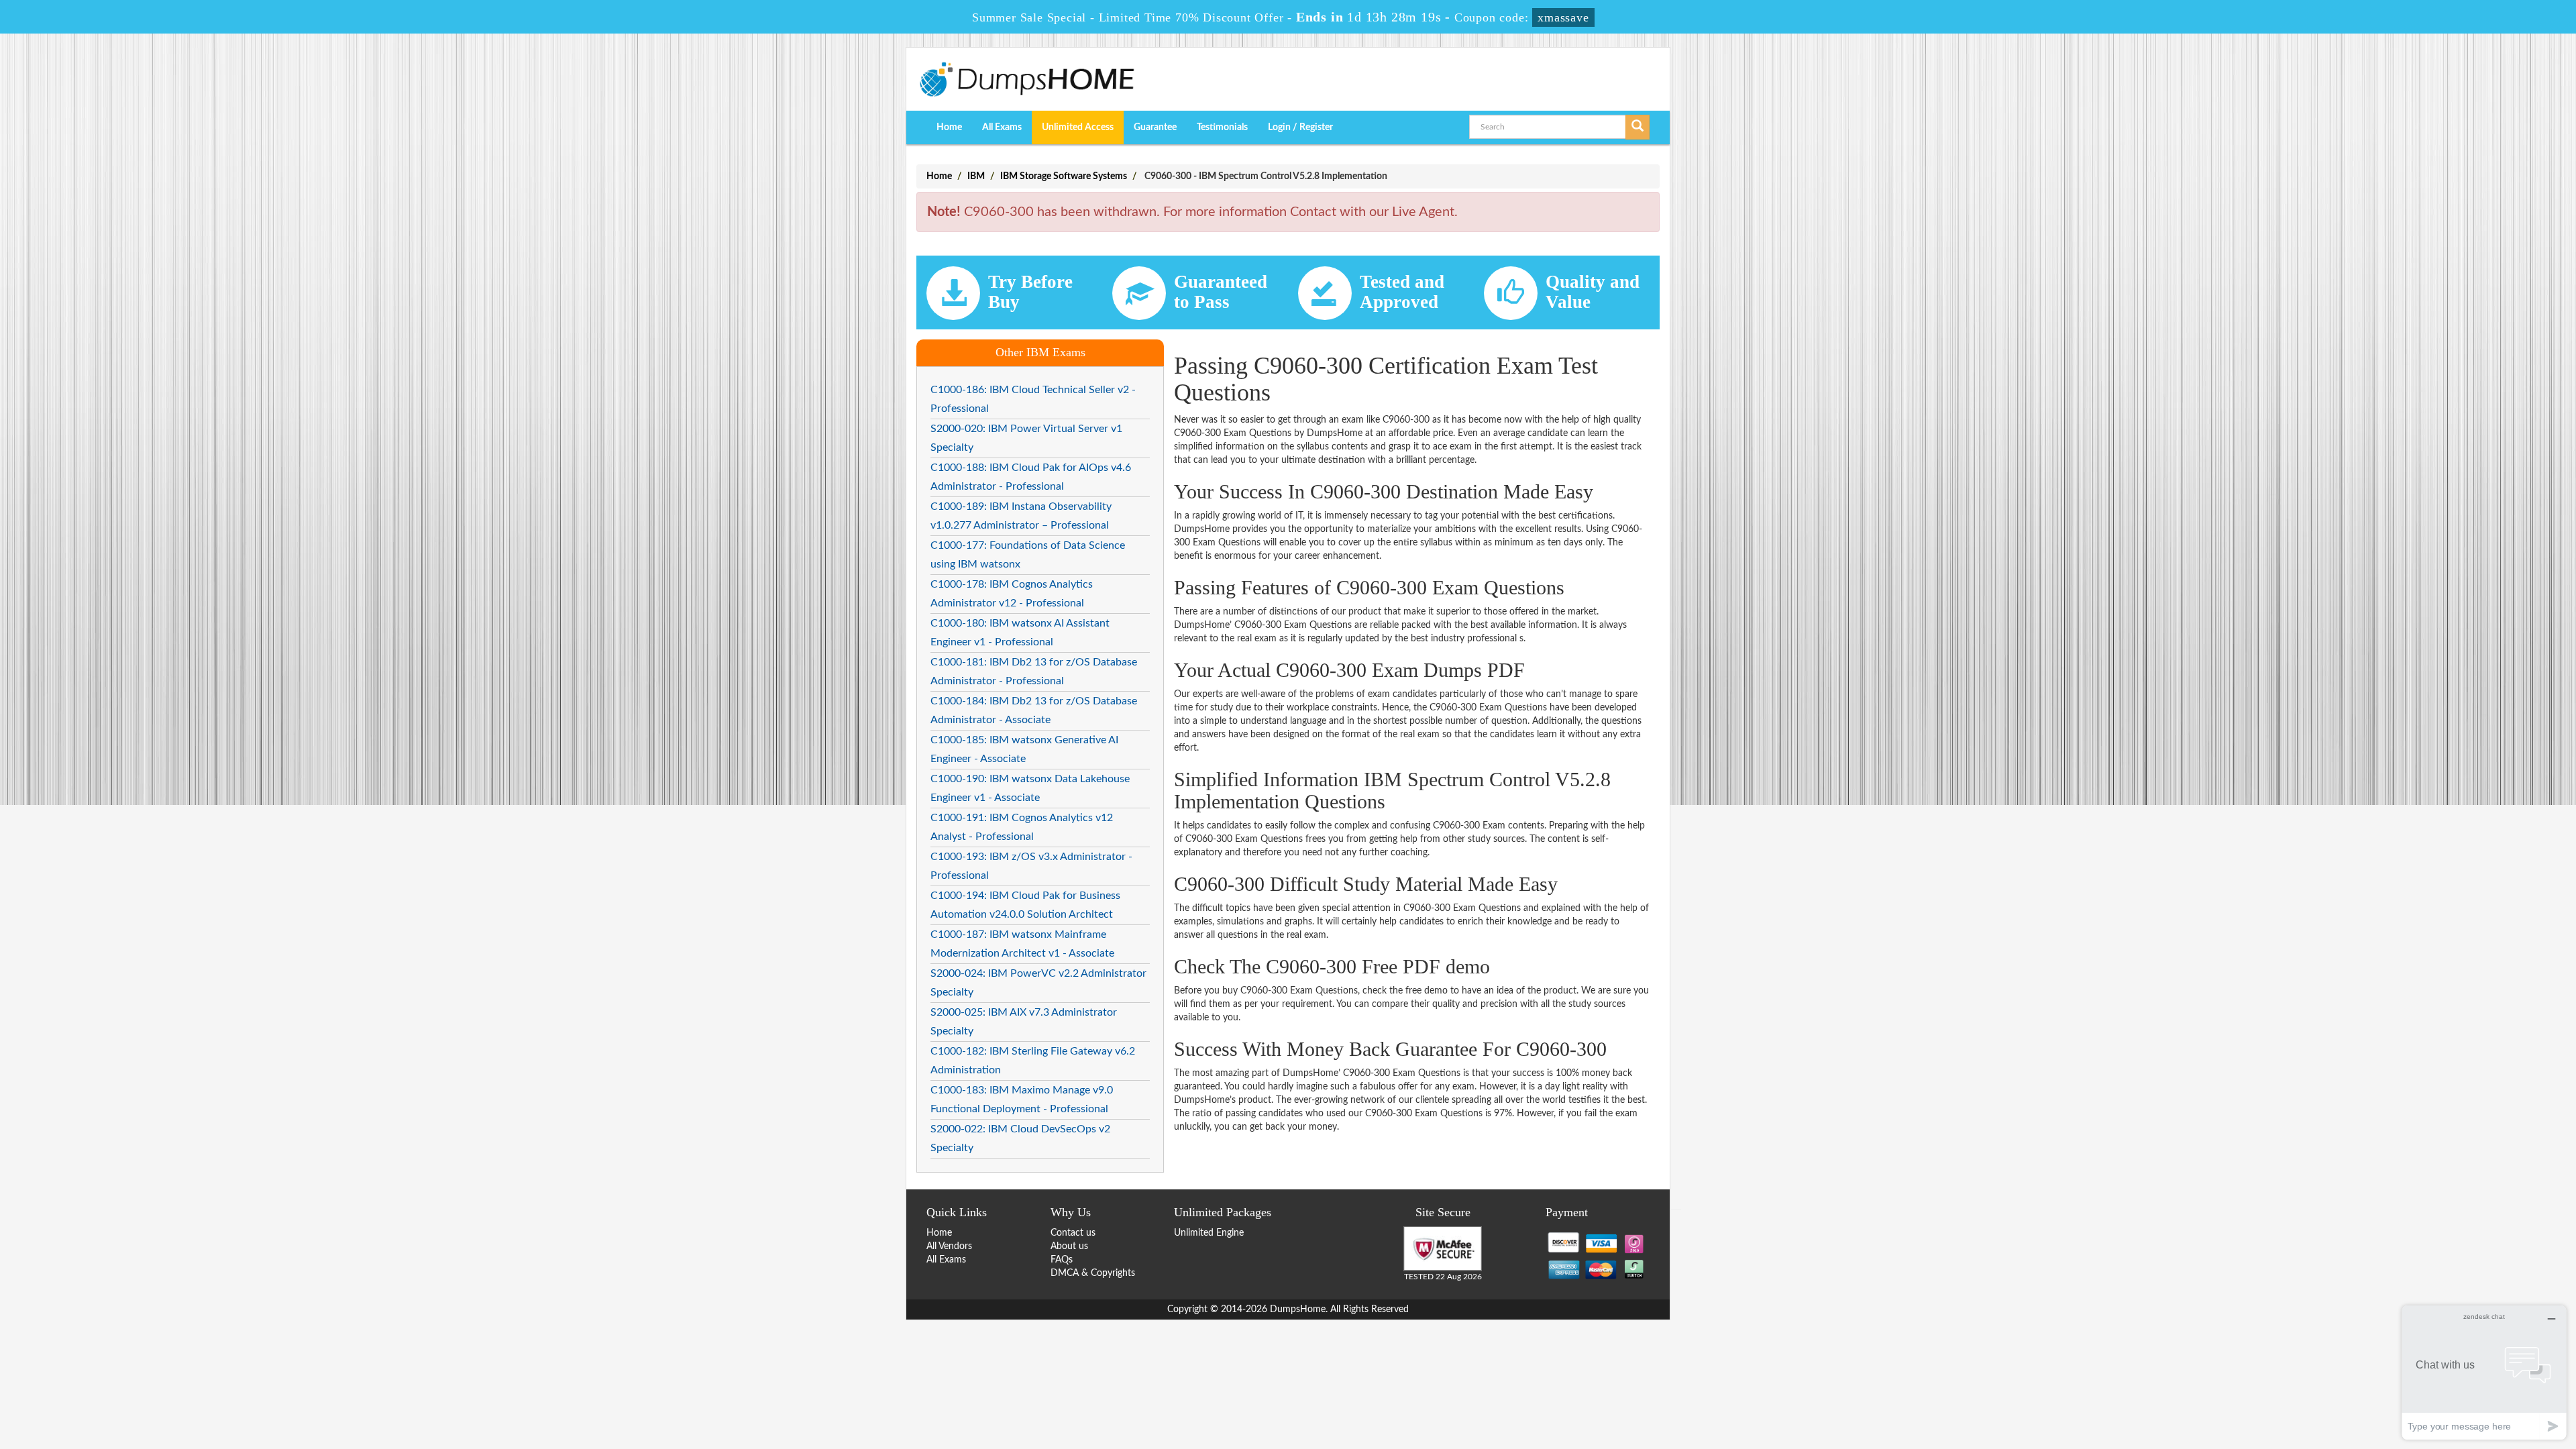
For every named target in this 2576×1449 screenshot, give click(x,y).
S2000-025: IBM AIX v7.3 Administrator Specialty (1024, 1022)
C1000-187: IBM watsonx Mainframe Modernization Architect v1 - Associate (1022, 944)
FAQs (1062, 1260)
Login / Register (1300, 127)
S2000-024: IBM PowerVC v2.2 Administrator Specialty (1038, 983)
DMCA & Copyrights (1093, 1273)
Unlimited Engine (1209, 1233)
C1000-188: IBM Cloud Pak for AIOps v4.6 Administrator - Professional (1031, 477)
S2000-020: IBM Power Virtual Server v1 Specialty (1026, 438)
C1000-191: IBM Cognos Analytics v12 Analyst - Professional (1022, 827)
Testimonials (1222, 127)
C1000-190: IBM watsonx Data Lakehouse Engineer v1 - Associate (1030, 788)
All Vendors (949, 1246)
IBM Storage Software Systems (1064, 176)
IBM (976, 176)
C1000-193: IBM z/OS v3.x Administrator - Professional (1031, 866)
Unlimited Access (1078, 127)
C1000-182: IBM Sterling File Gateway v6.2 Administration (1033, 1061)
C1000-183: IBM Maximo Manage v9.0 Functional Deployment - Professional (1022, 1099)
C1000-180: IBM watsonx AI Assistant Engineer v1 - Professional (1020, 633)
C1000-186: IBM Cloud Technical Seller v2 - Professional (1033, 399)
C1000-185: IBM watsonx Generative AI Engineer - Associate (1024, 749)
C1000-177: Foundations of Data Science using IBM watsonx (1028, 555)
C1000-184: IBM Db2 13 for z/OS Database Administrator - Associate (1034, 710)
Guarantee (1155, 127)
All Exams (1002, 127)
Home (949, 127)
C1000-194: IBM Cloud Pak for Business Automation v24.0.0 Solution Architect (1025, 905)
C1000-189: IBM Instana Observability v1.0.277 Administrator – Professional (1021, 516)
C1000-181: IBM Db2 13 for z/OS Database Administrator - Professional (1034, 672)
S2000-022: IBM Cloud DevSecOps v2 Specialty (1020, 1138)
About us (1069, 1246)
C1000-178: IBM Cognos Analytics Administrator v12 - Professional (1012, 594)
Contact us (1073, 1233)
